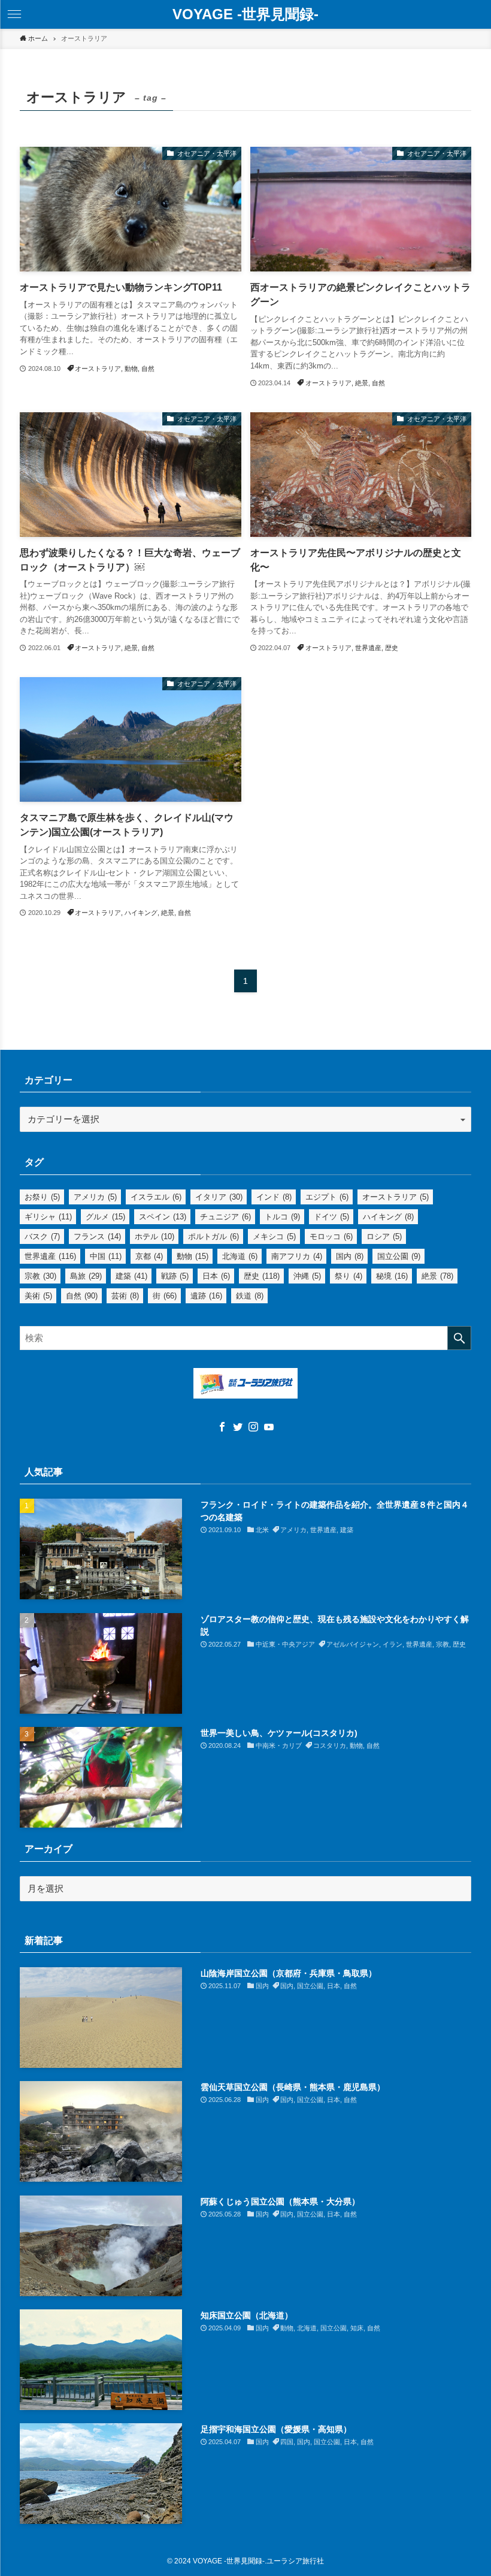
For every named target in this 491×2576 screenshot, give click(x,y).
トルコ (282, 1217)
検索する (459, 1338)
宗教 (40, 1276)
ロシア (384, 1236)
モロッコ (331, 1236)
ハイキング (388, 1217)
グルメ (105, 1217)
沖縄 (307, 1276)
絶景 (437, 1276)
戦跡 (175, 1276)
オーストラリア (395, 1197)
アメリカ (95, 1197)
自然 (82, 1296)
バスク (42, 1236)
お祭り (42, 1197)
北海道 (240, 1256)
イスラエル (156, 1197)
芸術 (125, 1296)
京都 (149, 1256)
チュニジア (225, 1217)
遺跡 (206, 1296)
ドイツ (331, 1217)
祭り (348, 1276)
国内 (350, 1256)
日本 (216, 1276)
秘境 (392, 1276)
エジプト (327, 1197)
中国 (106, 1256)
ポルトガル (213, 1236)
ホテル (154, 1236)
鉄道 (250, 1296)
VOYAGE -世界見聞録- (245, 14)
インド (274, 1197)
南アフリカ (297, 1256)
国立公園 (399, 1256)
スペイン (163, 1217)
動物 (193, 1256)
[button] (14, 14)
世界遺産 (50, 1256)
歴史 (262, 1276)
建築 (131, 1276)
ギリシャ (48, 1217)
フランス (97, 1236)
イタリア (219, 1197)
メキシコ (274, 1236)
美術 (38, 1296)
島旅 (86, 1276)
